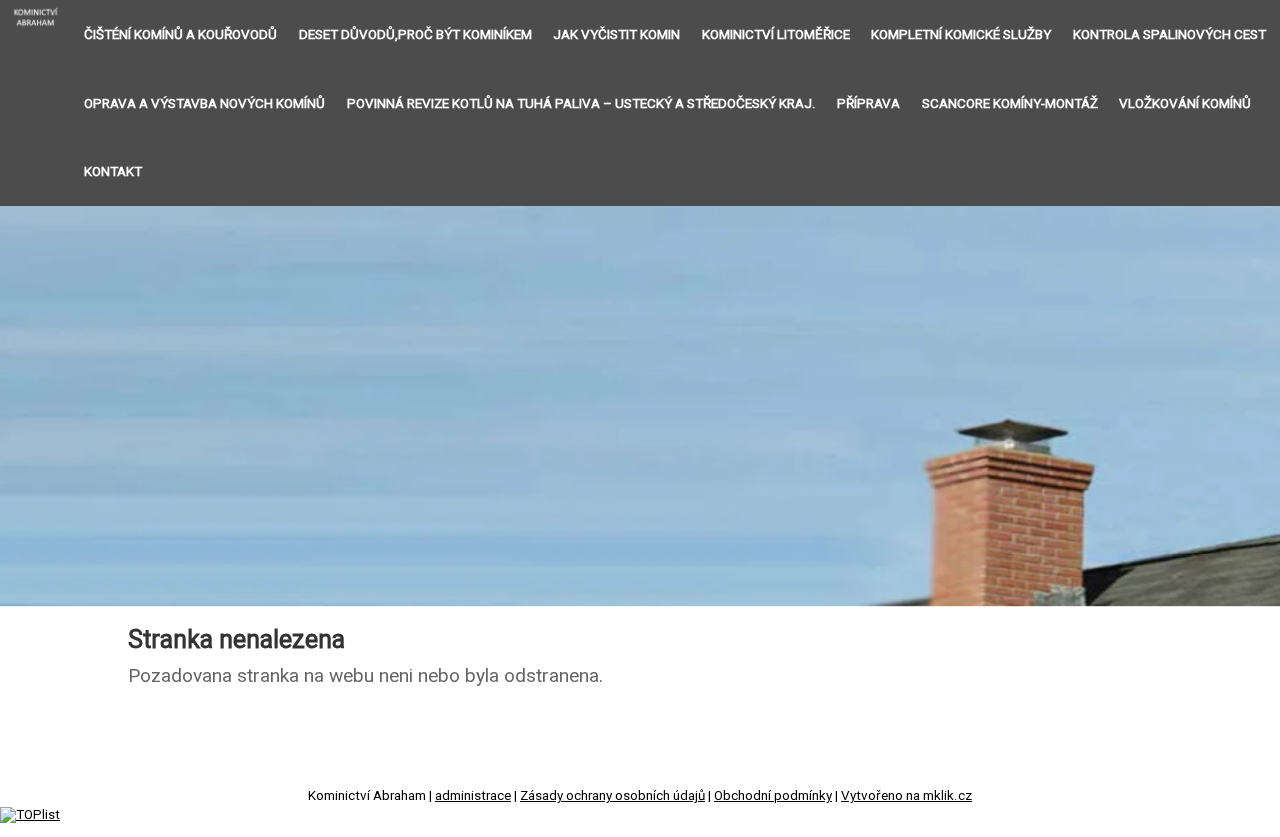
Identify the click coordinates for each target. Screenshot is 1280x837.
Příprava (868, 103)
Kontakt (113, 171)
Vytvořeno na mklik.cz (906, 795)
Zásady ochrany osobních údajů (612, 795)
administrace (473, 795)
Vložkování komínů (1185, 103)
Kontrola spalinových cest (1169, 34)
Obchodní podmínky (773, 795)
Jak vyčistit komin (616, 34)
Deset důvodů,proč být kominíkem (415, 34)
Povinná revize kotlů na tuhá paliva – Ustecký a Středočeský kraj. (581, 103)
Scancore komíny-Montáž (1010, 103)
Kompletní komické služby (961, 34)
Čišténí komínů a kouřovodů (180, 34)
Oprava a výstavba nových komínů (204, 103)
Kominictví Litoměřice (776, 34)
